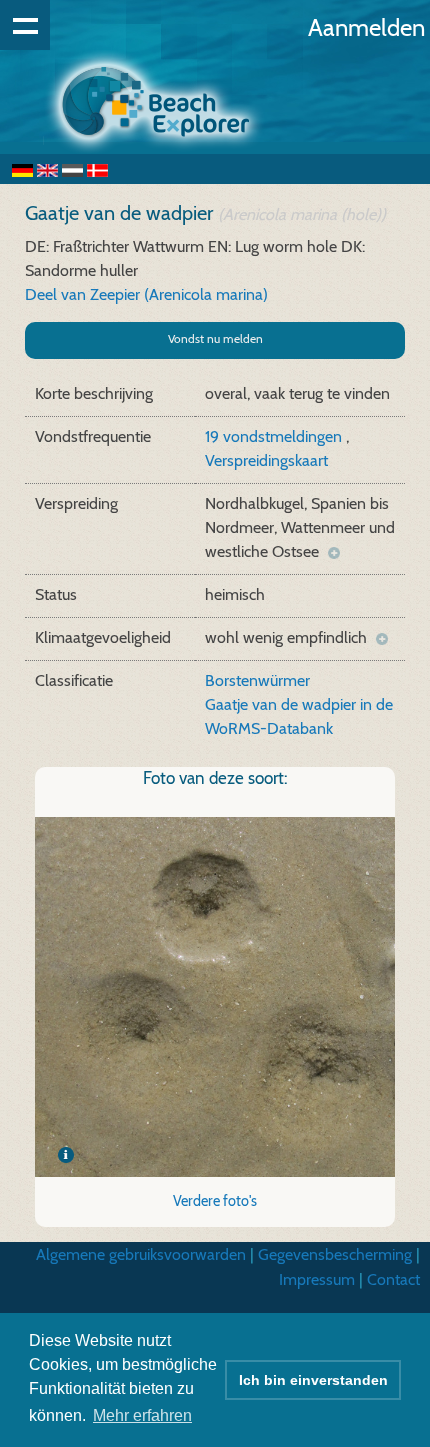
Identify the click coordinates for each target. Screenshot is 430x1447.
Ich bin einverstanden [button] (313, 1380)
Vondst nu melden (215, 338)
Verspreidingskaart (266, 460)
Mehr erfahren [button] (142, 1415)
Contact (393, 1279)
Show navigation (25, 25)
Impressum (317, 1279)
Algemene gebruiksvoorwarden (141, 1254)
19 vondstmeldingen (275, 436)
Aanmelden (366, 27)
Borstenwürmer (257, 680)
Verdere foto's (215, 1201)
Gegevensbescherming (335, 1254)
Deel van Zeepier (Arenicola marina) (146, 294)
